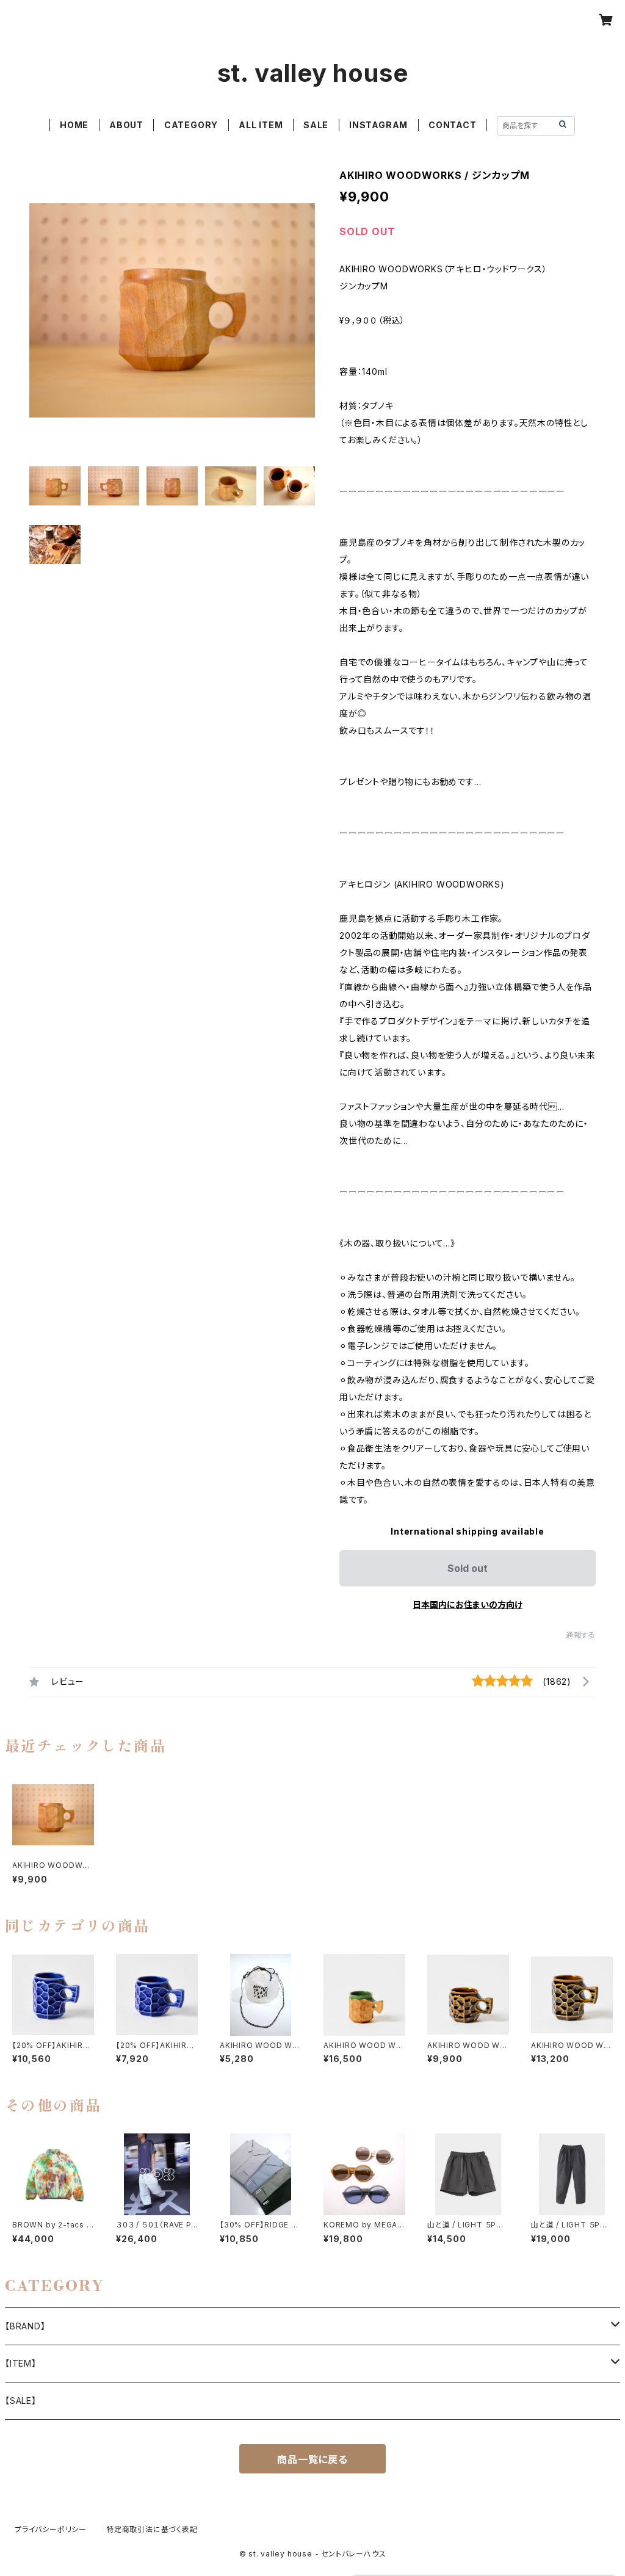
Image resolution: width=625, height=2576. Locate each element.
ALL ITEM (261, 125)
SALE (316, 125)
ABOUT (126, 125)
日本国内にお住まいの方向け (468, 1605)
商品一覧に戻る (312, 2459)
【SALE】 (21, 2401)
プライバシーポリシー (51, 2529)
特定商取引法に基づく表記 (152, 2529)
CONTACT (453, 125)
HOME (74, 125)
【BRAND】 (25, 2326)
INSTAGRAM (378, 125)
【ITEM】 (21, 2363)
